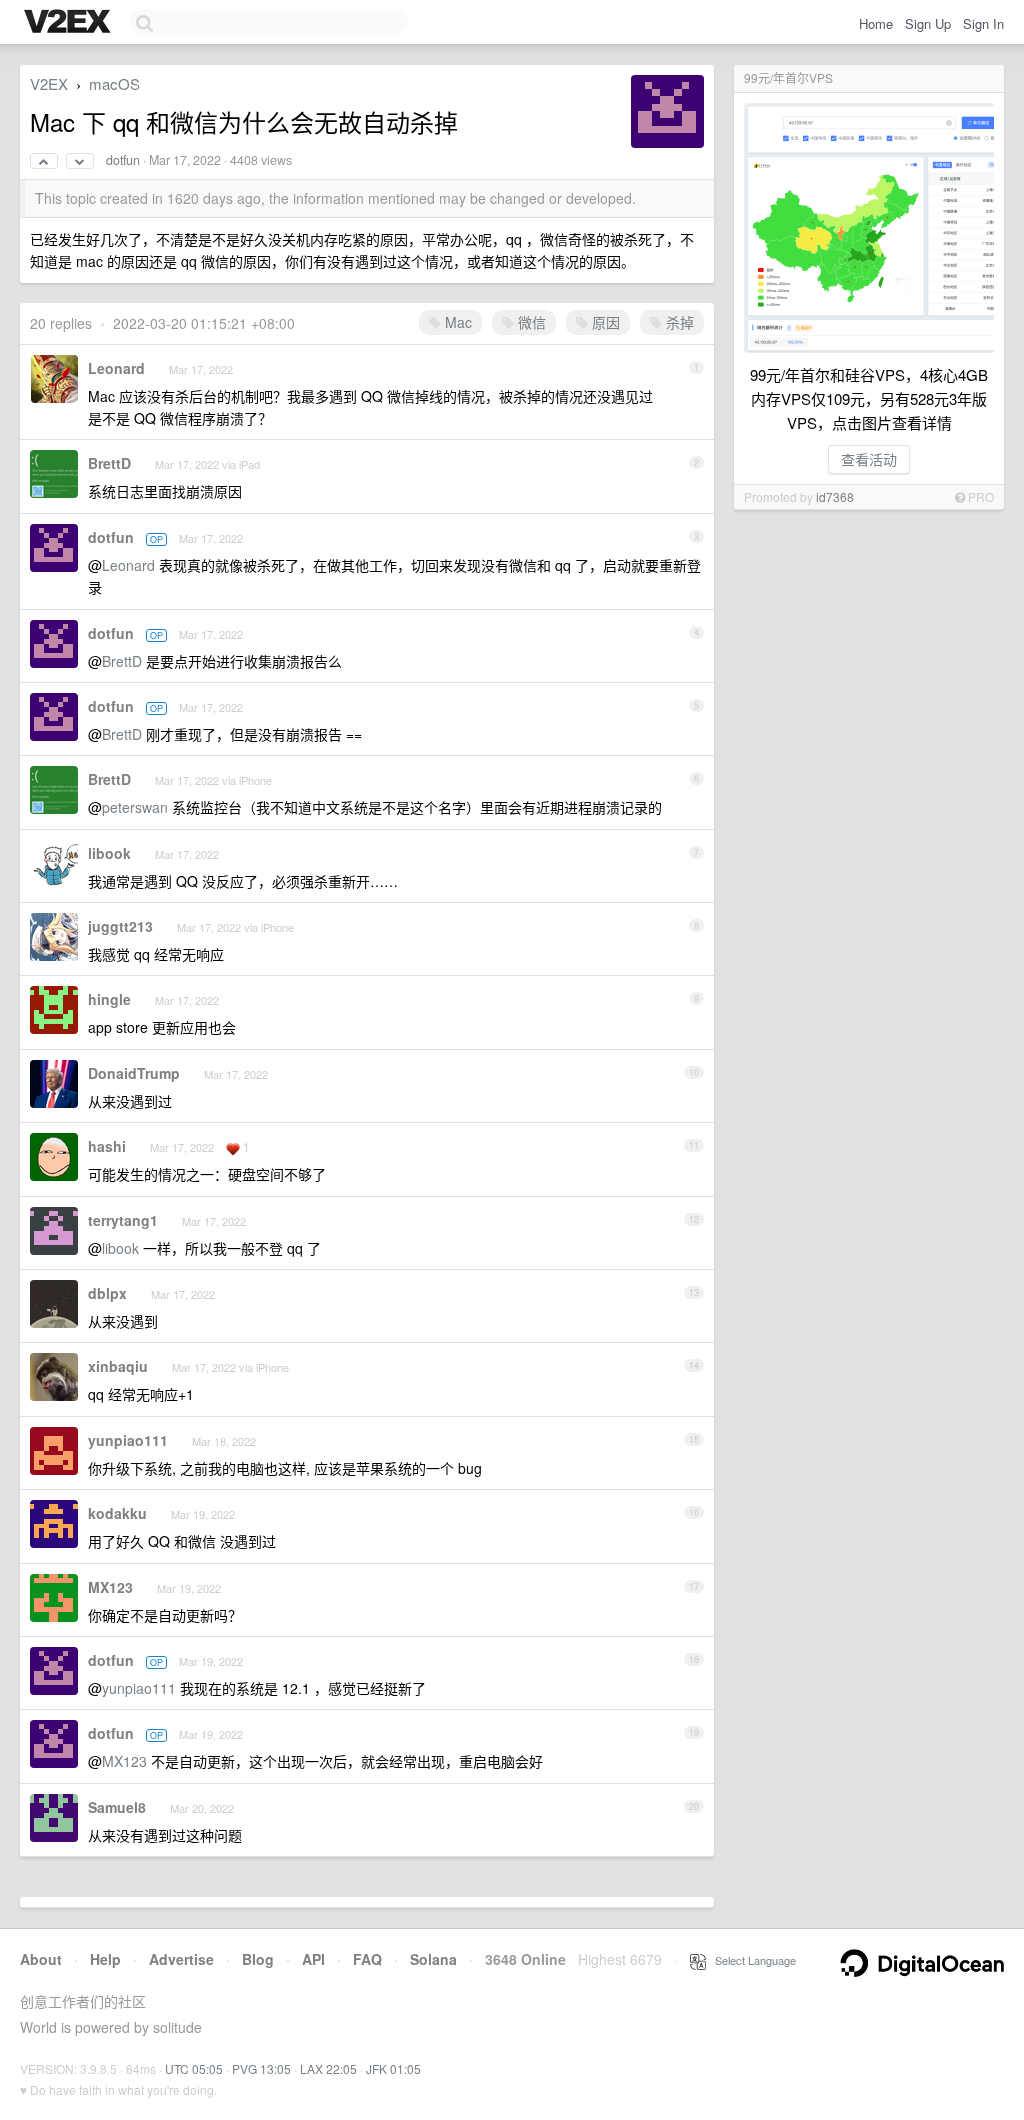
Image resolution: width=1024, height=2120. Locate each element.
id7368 (835, 496)
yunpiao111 (128, 1440)
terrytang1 (123, 1220)
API (313, 1959)
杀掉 (678, 322)
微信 (530, 322)
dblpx (107, 1293)
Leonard (116, 368)
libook (109, 853)
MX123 (110, 1587)
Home (876, 23)
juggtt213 (120, 926)
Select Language (751, 1960)
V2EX (49, 83)
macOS (114, 83)
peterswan (135, 807)
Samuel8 (117, 1807)
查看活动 (869, 459)
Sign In (983, 23)
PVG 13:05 (261, 2068)
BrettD (109, 463)
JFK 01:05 (393, 2068)
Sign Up (928, 23)
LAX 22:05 (328, 2068)
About (41, 1959)
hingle (109, 999)
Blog (258, 1959)
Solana (433, 1959)
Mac (456, 322)
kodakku (117, 1513)
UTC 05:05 (194, 2068)
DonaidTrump (134, 1073)
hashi (107, 1146)
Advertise (181, 1959)
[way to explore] (70, 23)
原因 (604, 322)
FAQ (367, 1959)
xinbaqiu (118, 1366)
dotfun (123, 160)
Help (105, 1959)
